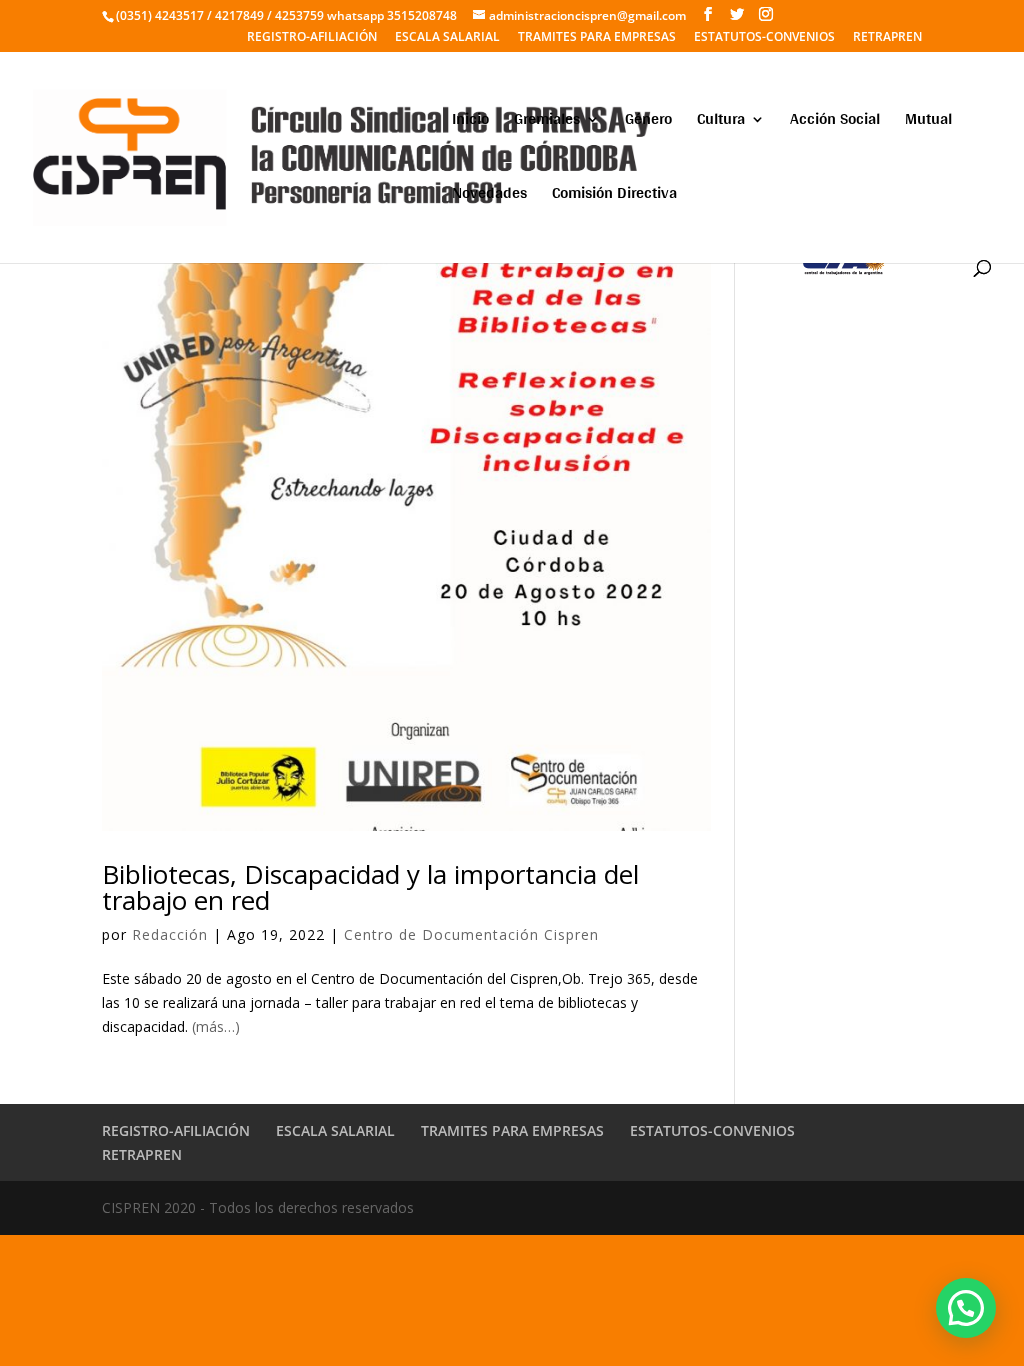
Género (648, 122)
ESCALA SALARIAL (447, 38)
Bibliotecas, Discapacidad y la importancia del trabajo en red (370, 887)
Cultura (721, 122)
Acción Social (835, 122)
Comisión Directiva (614, 196)
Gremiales (547, 122)
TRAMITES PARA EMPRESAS (597, 38)
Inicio (470, 122)
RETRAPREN (887, 38)
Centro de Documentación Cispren (471, 934)
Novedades (489, 196)
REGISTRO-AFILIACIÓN (312, 38)
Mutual (928, 122)
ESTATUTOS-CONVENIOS (764, 38)
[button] (966, 1308)
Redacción (170, 934)
